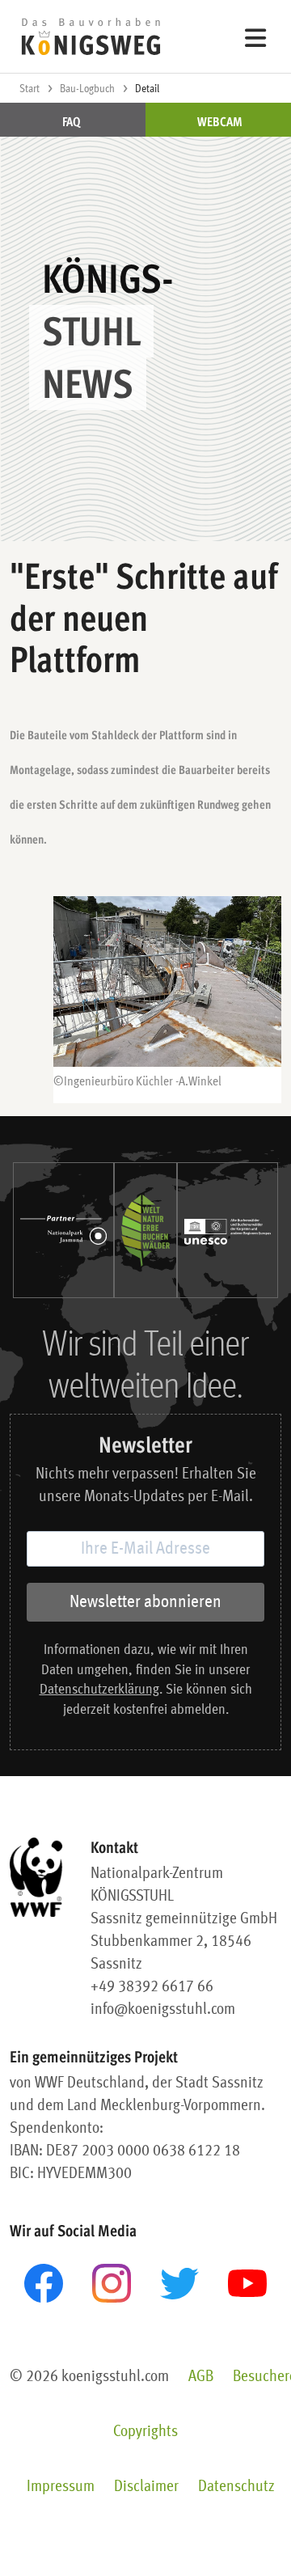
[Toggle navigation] (256, 37)
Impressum (61, 2487)
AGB (201, 2377)
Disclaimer (146, 2487)
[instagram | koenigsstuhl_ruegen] (112, 2283)
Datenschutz (236, 2487)
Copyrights (145, 2432)
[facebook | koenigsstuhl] (44, 2283)
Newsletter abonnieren (145, 1602)
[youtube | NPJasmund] (247, 2283)
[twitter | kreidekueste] (179, 2284)
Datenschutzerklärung (99, 1690)
